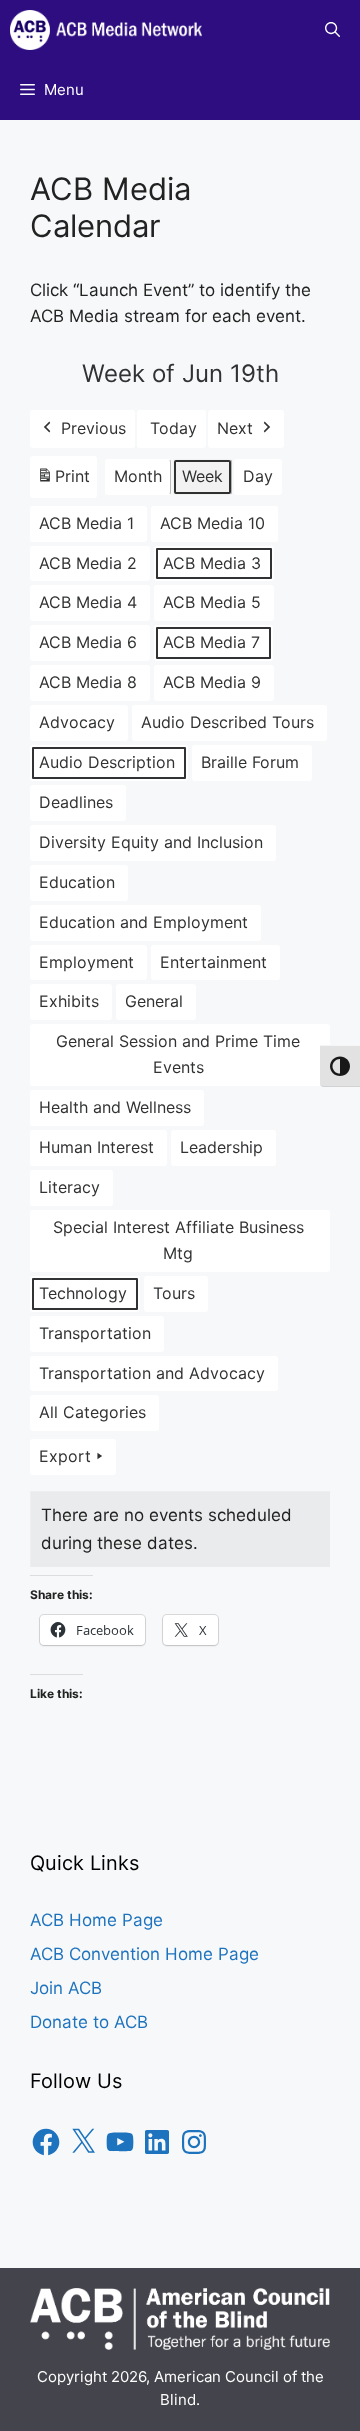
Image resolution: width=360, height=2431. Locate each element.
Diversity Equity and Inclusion (151, 842)
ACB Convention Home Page (144, 1954)
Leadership (221, 1147)
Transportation (95, 1333)
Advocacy (77, 722)
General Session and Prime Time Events (178, 1054)
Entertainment (213, 962)
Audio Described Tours (227, 722)
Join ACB (66, 1988)
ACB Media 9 (212, 682)
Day (258, 476)
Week (202, 476)
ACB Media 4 (88, 602)
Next (235, 428)
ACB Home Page (96, 1920)
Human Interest (96, 1147)
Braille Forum (250, 762)
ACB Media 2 (88, 563)
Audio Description (107, 762)
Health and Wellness (115, 1107)
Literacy (69, 1187)
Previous (93, 428)
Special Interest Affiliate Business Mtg (178, 1240)
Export (65, 1456)
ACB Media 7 (211, 642)
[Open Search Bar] (332, 30)
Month (138, 476)
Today (173, 428)
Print (63, 482)
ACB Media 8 (88, 682)
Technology (83, 1293)
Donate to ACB (89, 2022)
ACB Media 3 (212, 563)
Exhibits (69, 1001)
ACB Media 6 (88, 642)
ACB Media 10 (212, 523)
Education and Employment (143, 922)
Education (77, 882)
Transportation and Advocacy (152, 1373)
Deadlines (76, 802)
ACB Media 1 (86, 523)
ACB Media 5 (212, 602)
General (154, 1001)
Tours (174, 1293)
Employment (86, 962)
